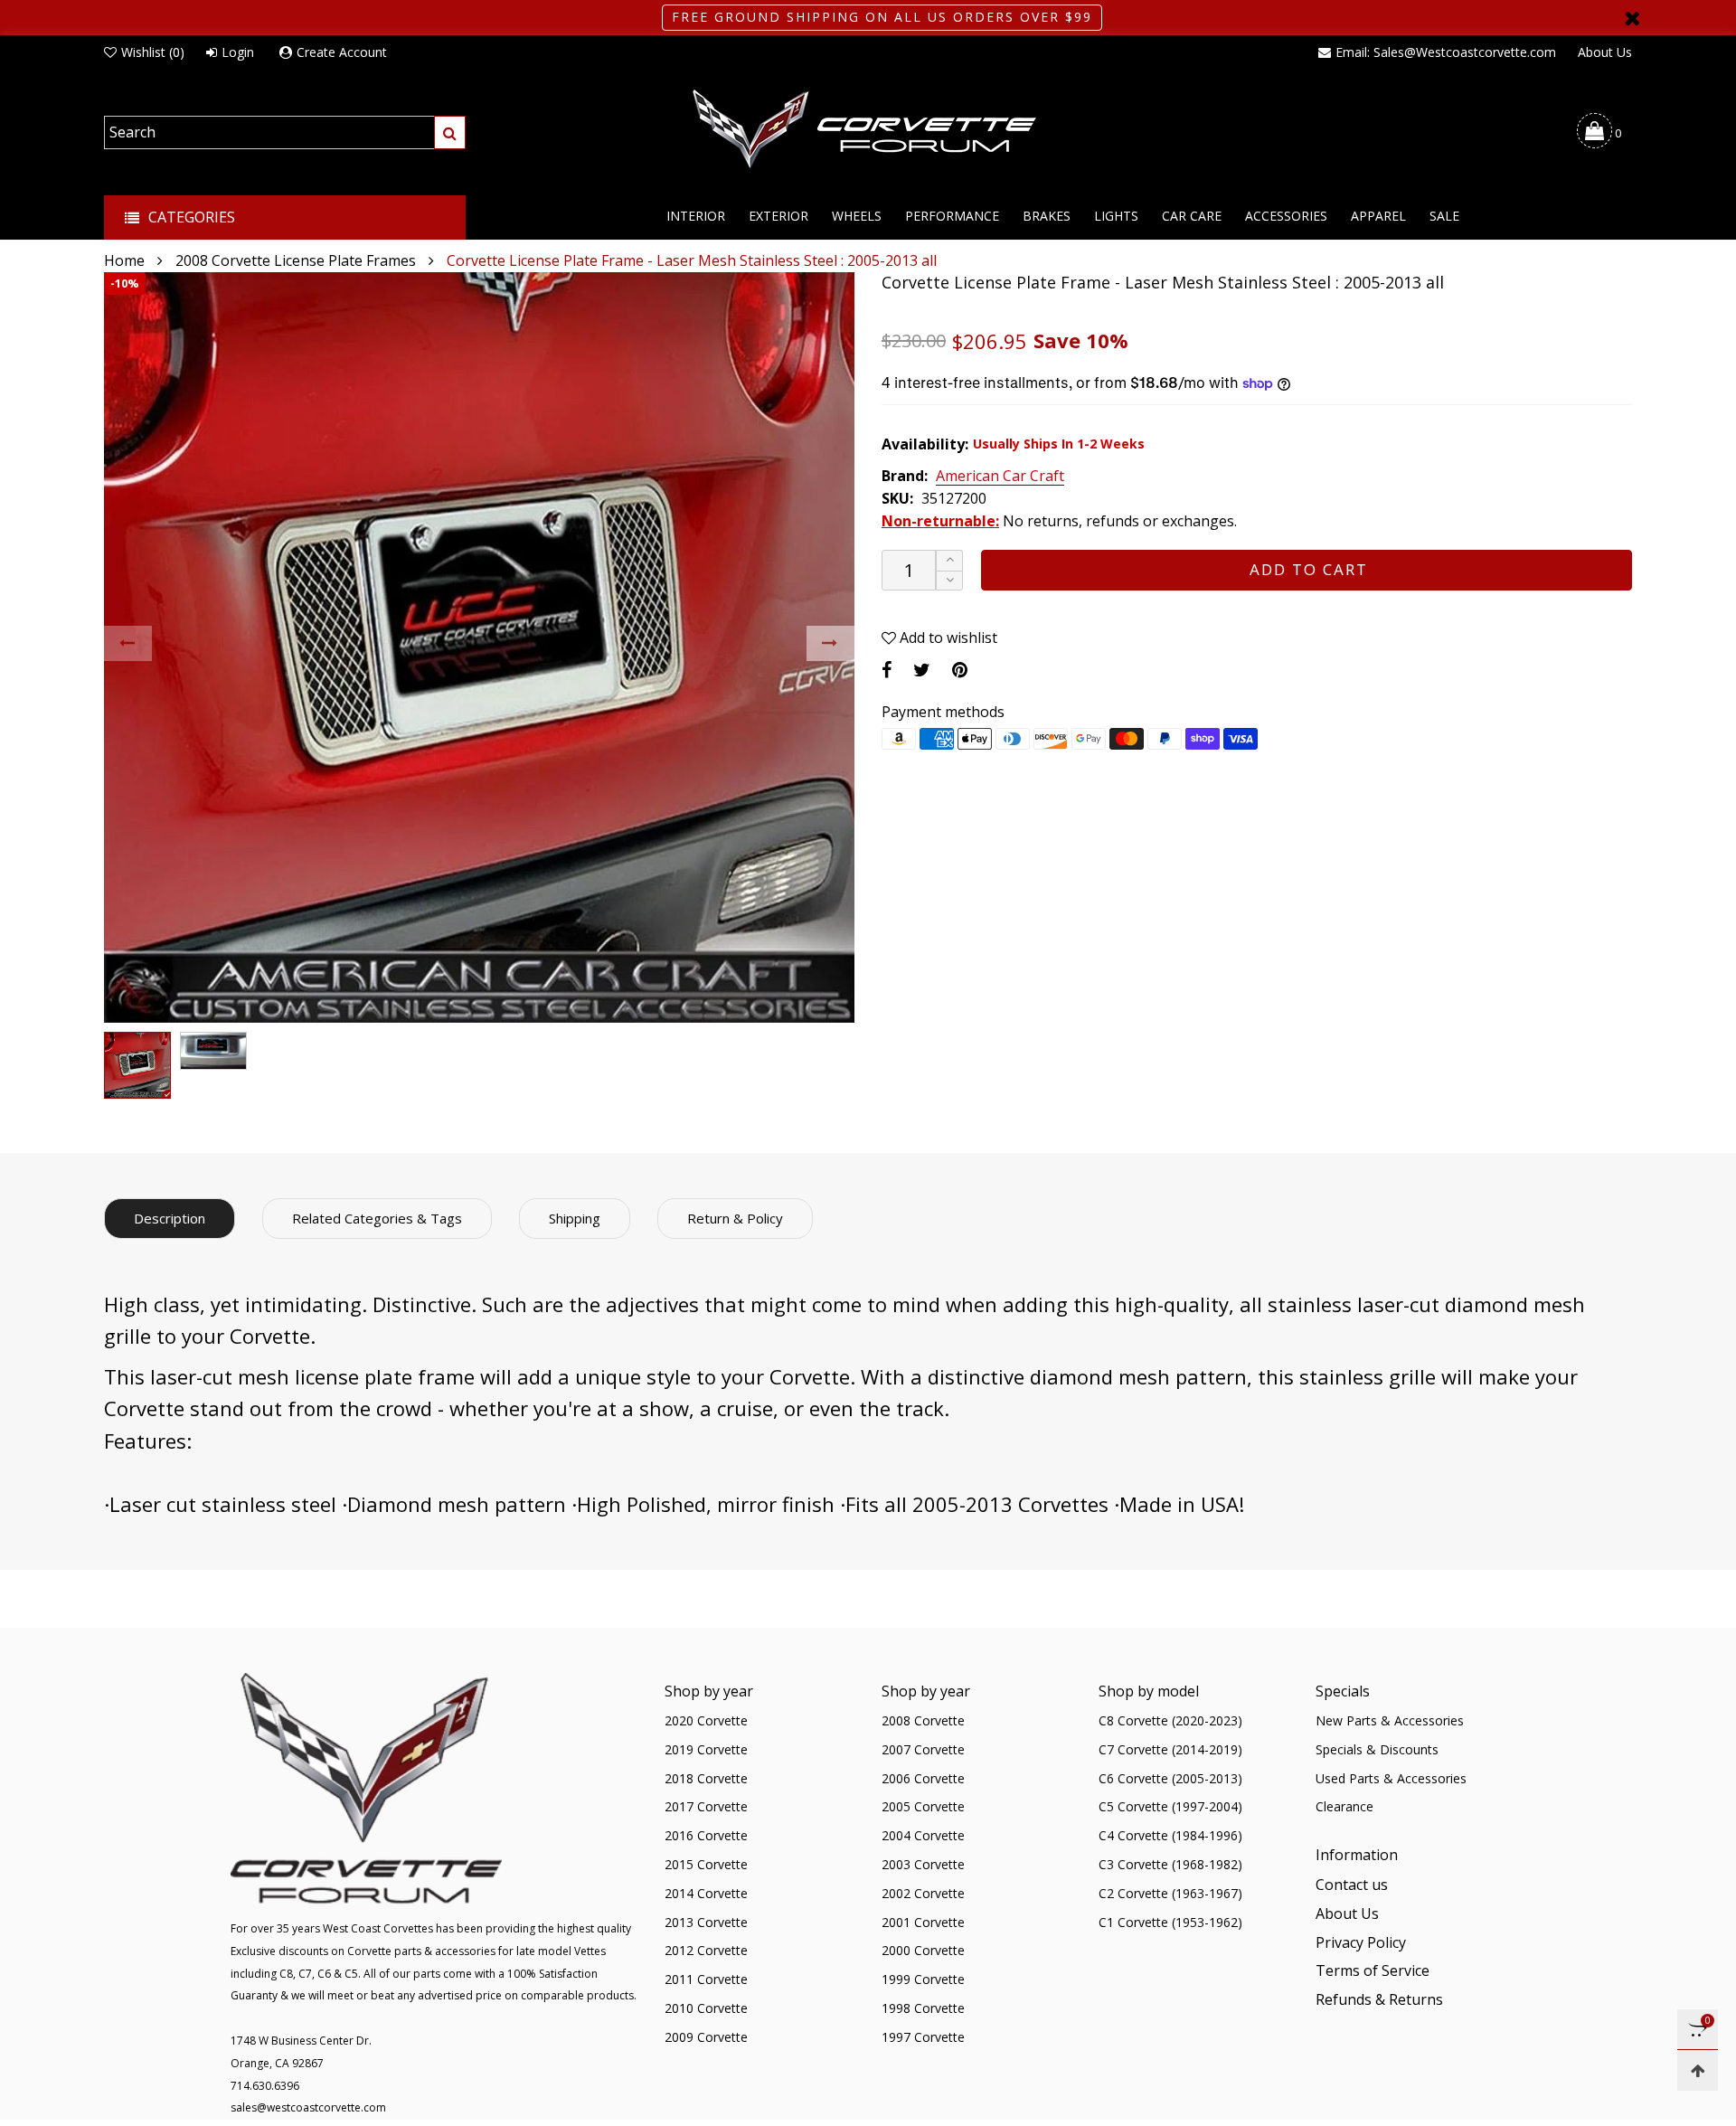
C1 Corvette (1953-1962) (1170, 1922)
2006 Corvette (923, 1778)
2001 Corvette (923, 1922)
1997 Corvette (923, 2037)
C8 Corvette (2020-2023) (1170, 1720)
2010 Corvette (706, 2008)
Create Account (342, 52)
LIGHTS (1116, 216)
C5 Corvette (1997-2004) (1170, 1806)
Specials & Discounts (1377, 1749)
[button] (128, 643)
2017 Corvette (706, 1806)
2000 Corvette (923, 1950)
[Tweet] (922, 670)
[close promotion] (1632, 18)
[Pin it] (960, 670)
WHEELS (857, 216)
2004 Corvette (923, 1835)
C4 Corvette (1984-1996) (1170, 1835)
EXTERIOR (778, 216)
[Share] (887, 670)
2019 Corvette (706, 1749)
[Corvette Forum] (868, 130)
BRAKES (1047, 216)
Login (238, 52)
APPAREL (1378, 216)
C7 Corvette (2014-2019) (1170, 1749)
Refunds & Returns (1379, 1999)
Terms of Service (1373, 1970)
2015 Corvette (706, 1864)
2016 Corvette (706, 1835)
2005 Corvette (923, 1806)
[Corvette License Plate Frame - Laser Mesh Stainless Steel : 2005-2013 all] (479, 647)
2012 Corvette (706, 1950)
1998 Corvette (923, 2008)
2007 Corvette (923, 1749)
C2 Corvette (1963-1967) (1170, 1893)
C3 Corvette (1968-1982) (1170, 1864)
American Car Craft (1000, 477)
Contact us (1352, 1885)
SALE (1444, 216)
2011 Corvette (706, 1979)
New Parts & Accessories (1390, 1720)
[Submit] (450, 132)
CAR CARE (1192, 216)
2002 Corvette (923, 1893)
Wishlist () (153, 52)
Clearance (1344, 1806)
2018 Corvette (706, 1778)
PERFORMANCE (952, 216)
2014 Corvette (706, 1893)
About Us (1605, 52)
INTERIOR (696, 216)
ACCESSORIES (1286, 216)
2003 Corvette (923, 1864)
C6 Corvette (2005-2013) (1170, 1778)
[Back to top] (1698, 2070)
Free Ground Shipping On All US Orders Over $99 (882, 17)
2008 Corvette (923, 1720)
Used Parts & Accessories (1391, 1778)
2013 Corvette (706, 1922)
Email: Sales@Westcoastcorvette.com (1446, 52)
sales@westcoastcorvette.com (308, 2107)
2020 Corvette (706, 1720)
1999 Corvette (923, 1979)
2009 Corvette (706, 2037)
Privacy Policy (1361, 1942)
